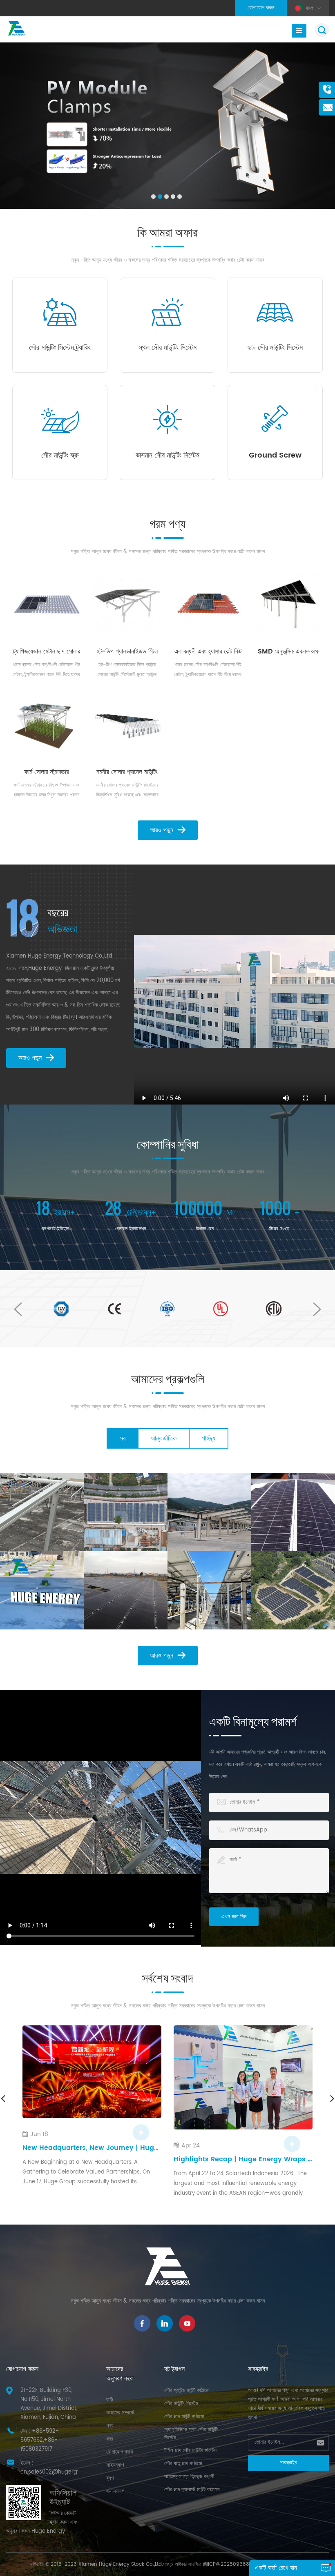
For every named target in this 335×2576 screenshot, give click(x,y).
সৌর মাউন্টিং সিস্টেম (181, 2404)
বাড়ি (110, 2400)
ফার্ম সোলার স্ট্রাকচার (46, 772)
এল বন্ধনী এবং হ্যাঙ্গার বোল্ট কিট (208, 651)
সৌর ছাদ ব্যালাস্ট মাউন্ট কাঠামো (192, 2490)
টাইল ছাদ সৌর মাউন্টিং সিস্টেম (190, 2450)
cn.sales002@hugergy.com (57, 2472)
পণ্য (110, 2426)
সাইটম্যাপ (115, 2465)
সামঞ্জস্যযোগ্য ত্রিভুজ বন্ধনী (189, 2477)
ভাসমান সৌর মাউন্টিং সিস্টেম (167, 456)
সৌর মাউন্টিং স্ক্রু (60, 456)
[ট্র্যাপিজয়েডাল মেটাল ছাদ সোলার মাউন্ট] (47, 605)
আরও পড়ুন (162, 830)
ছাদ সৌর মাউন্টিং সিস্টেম (275, 348)
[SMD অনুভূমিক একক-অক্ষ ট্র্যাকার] (289, 605)
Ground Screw (275, 456)
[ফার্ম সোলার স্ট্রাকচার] (47, 726)
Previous (18, 1309)
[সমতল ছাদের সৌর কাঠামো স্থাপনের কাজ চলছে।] (42, 1590)
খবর (109, 2439)
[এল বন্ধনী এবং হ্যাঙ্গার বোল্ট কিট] (208, 605)
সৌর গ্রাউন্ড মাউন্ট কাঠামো (187, 2390)
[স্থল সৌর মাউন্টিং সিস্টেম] (167, 312)
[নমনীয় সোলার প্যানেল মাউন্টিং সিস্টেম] (127, 726)
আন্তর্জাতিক (164, 1438)
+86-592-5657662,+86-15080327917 (40, 2440)
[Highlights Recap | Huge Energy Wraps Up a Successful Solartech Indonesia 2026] (92, 2077)
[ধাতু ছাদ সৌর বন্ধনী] (293, 1512)
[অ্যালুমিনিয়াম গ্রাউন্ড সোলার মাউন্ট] (126, 1590)
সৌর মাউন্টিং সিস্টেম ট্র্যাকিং (60, 348)
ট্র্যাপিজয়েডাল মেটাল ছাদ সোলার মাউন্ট (47, 651)
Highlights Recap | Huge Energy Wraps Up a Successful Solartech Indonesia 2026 (92, 2159)
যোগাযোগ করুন (261, 8)
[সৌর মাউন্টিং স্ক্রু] (60, 419)
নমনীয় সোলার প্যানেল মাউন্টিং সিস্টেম (127, 772)
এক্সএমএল (115, 2491)
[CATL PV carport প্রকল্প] (209, 1512)
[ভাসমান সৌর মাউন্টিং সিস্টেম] (167, 419)
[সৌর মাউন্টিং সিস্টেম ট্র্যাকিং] (60, 312)
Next (317, 1309)
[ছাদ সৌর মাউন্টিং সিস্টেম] (275, 312)
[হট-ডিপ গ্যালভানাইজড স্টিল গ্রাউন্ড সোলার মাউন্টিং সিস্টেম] (127, 605)
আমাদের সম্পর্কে (120, 2413)
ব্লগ (110, 2478)
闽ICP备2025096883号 (230, 2564)
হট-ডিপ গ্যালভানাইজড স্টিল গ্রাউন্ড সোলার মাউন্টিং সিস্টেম (127, 651)
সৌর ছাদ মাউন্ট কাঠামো (184, 2417)
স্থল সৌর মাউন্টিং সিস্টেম (167, 348)
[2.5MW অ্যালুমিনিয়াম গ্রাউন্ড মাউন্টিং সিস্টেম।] (293, 1590)
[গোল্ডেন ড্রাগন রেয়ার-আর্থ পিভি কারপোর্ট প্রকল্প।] (126, 1512)
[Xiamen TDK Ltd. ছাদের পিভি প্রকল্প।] (42, 1512)
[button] (153, 197)
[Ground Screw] (275, 419)
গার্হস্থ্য (209, 1438)
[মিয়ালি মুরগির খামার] (209, 1590)
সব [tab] (123, 1438)
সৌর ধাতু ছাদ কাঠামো (183, 2464)
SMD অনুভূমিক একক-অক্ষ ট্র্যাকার (289, 651)
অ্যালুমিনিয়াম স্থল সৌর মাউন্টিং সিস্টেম (191, 2434)
